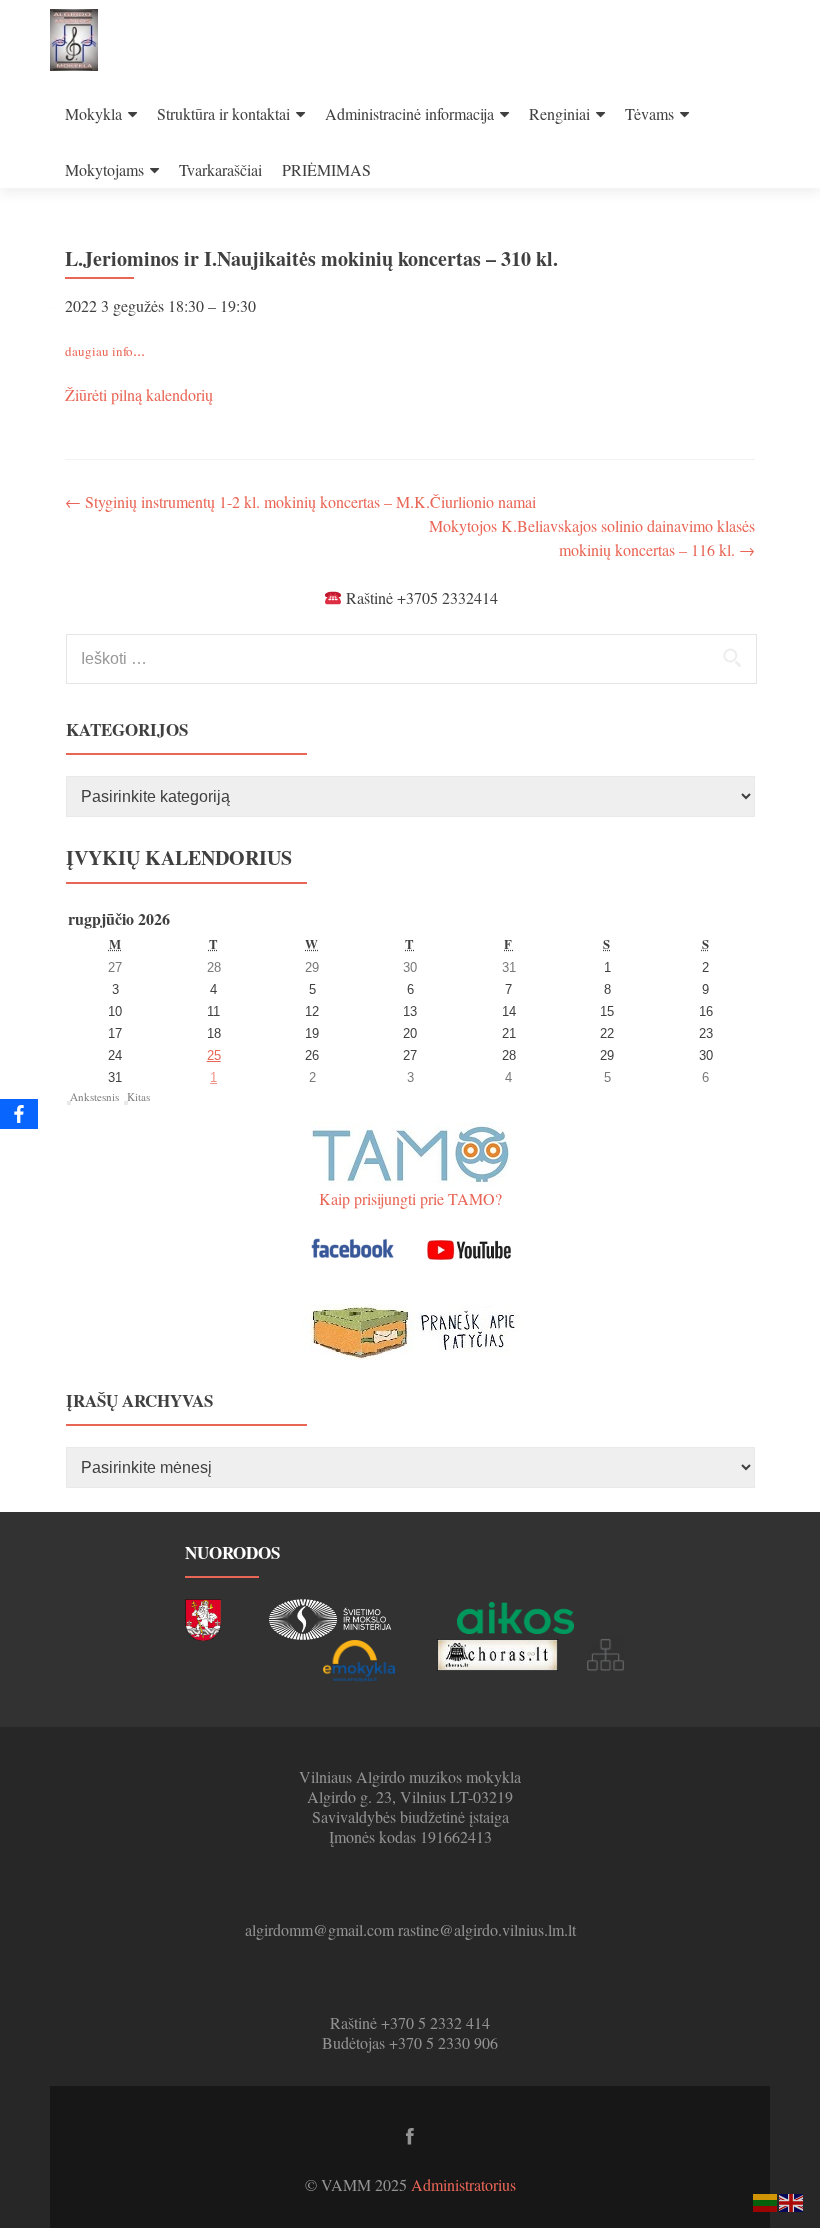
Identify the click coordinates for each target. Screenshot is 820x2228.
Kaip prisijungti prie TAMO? (410, 1198)
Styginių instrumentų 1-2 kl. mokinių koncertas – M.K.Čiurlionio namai (300, 501)
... (105, 349)
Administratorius (463, 2184)
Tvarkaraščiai (220, 169)
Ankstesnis (94, 1096)
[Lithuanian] (766, 2200)
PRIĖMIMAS (326, 169)
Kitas (138, 1096)
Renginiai (559, 113)
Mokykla (93, 113)
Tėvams (649, 113)
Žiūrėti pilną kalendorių (139, 394)
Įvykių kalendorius (179, 857)
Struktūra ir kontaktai (223, 113)
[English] (792, 2200)
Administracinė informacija (409, 113)
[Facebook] (19, 1114)
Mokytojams (104, 169)
